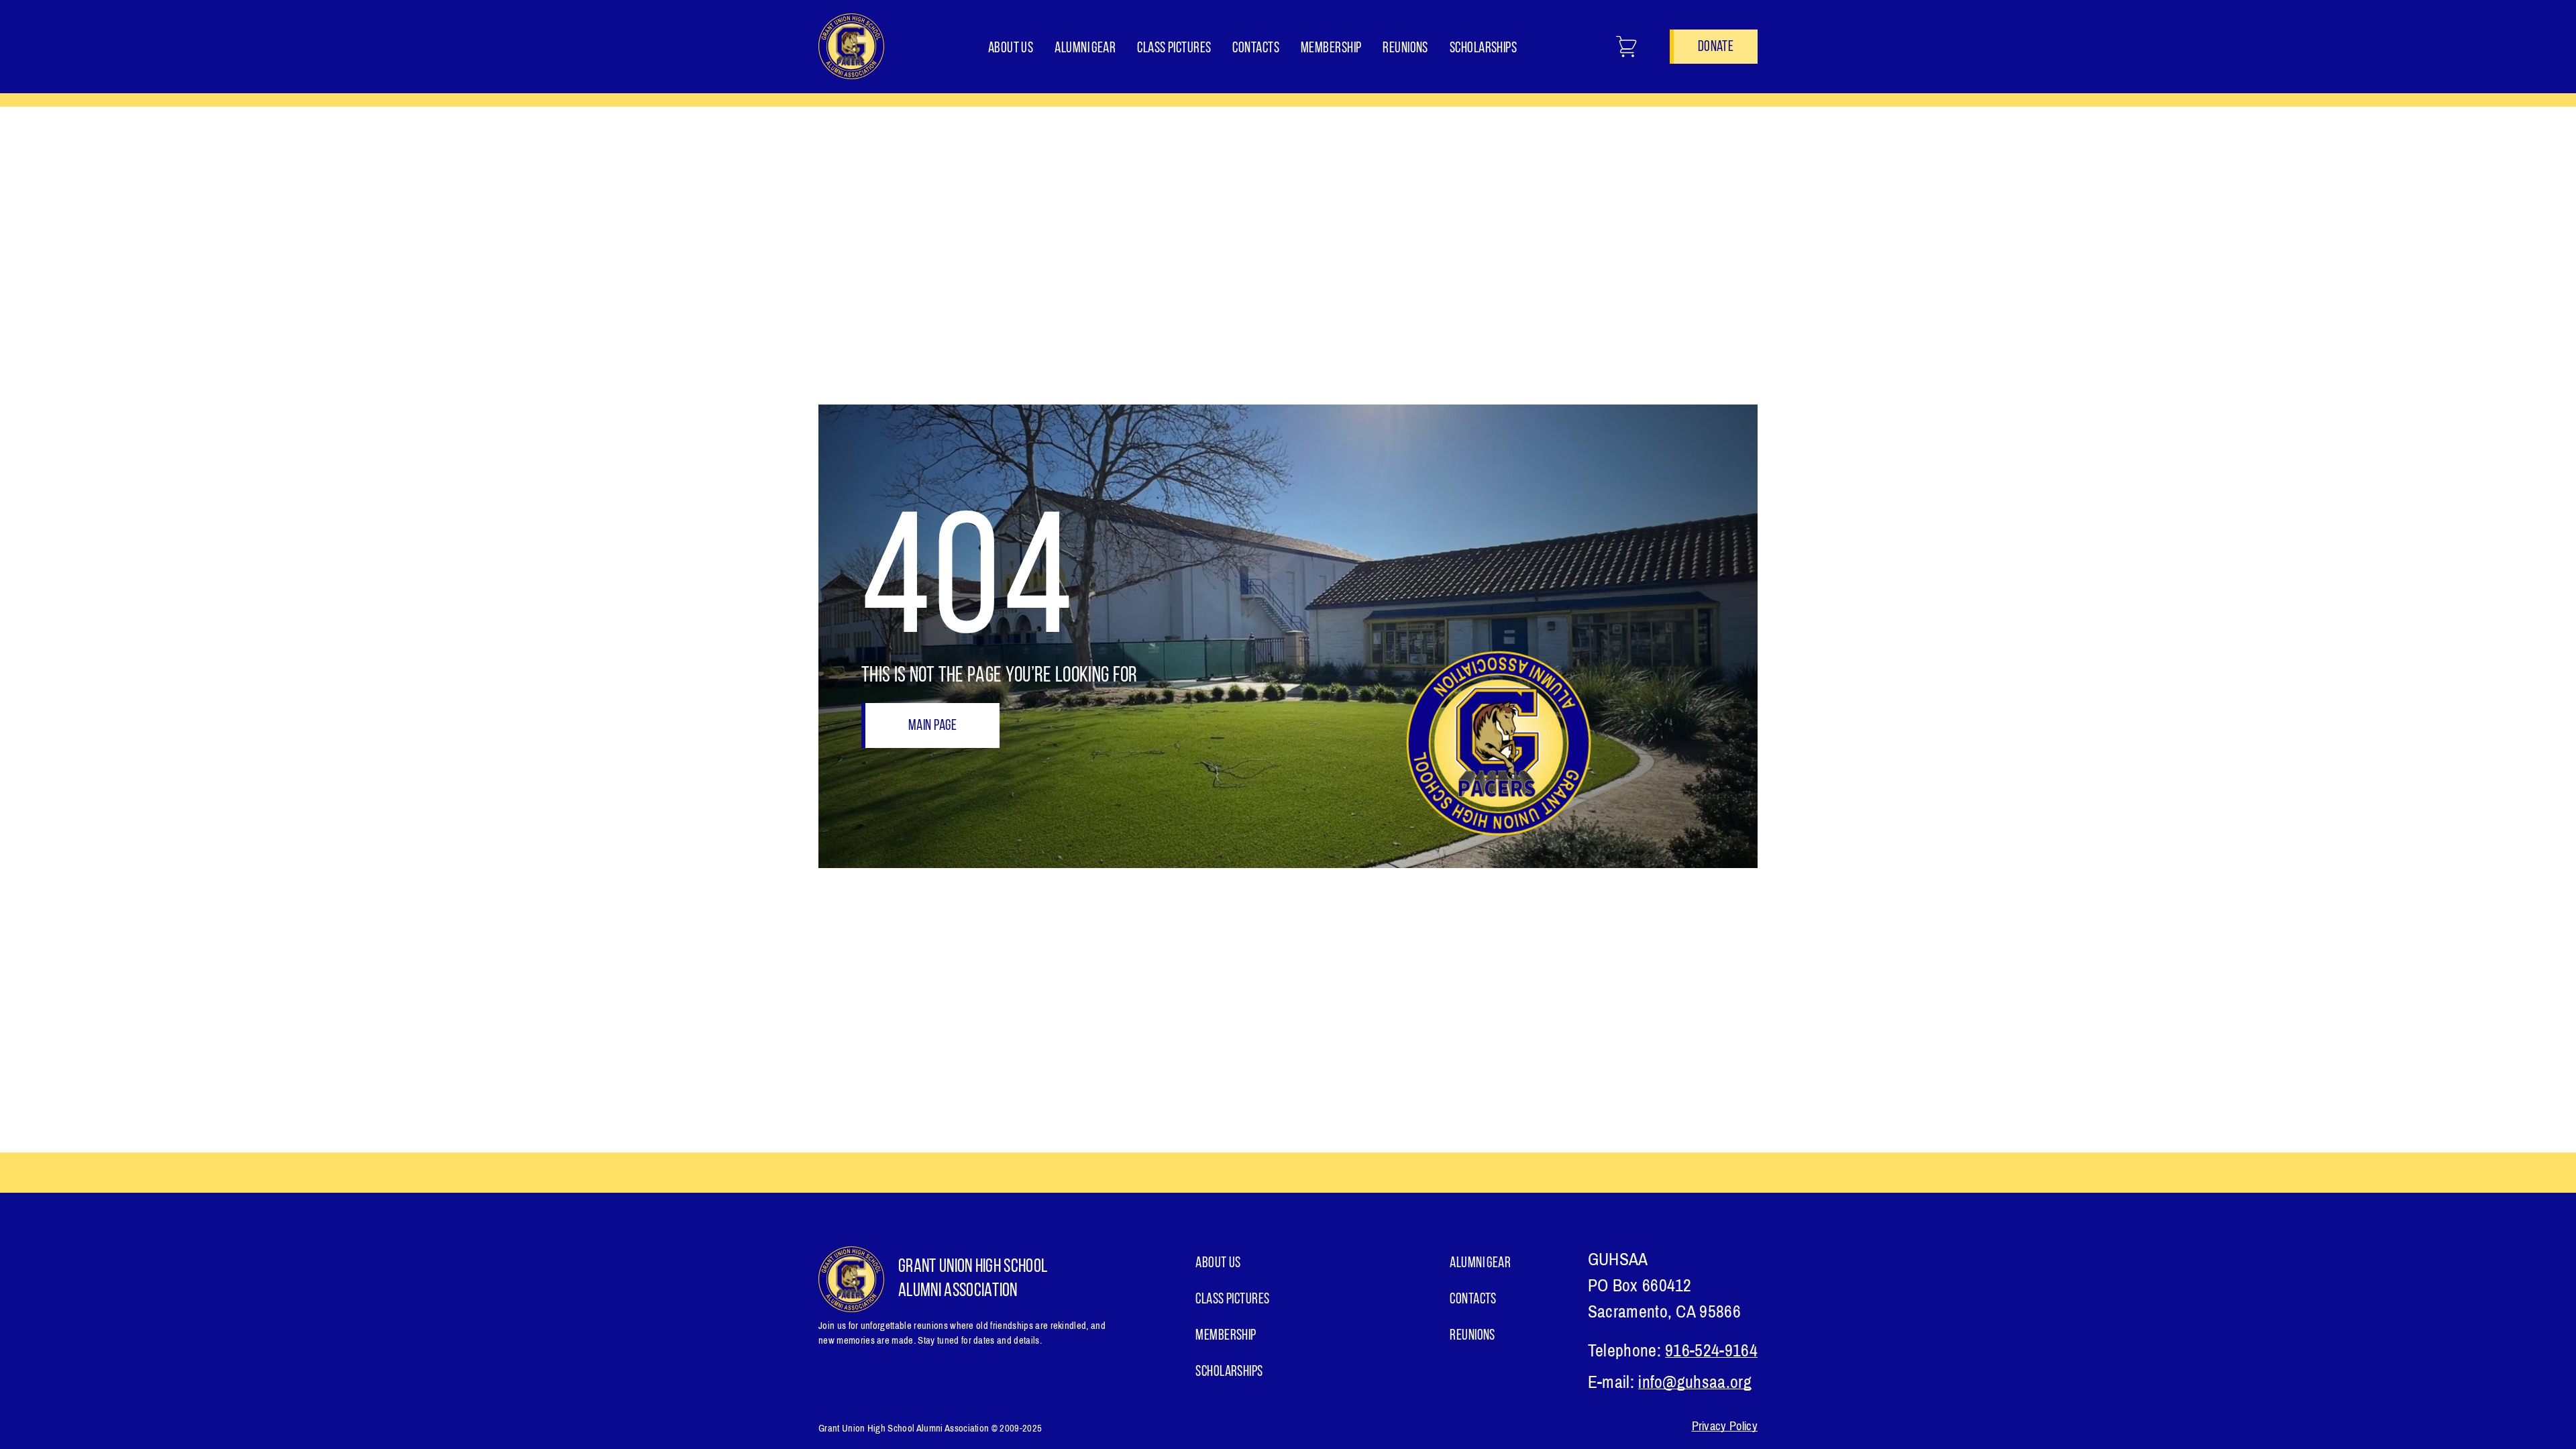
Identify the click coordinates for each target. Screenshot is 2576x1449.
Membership (1331, 49)
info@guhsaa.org (1695, 1382)
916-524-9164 (1711, 1351)
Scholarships (1483, 49)
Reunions (1405, 49)
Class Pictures (1174, 49)
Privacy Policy (1725, 1426)
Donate (1716, 47)
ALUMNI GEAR (1085, 49)
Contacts (1256, 49)
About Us (1011, 49)
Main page (932, 726)
